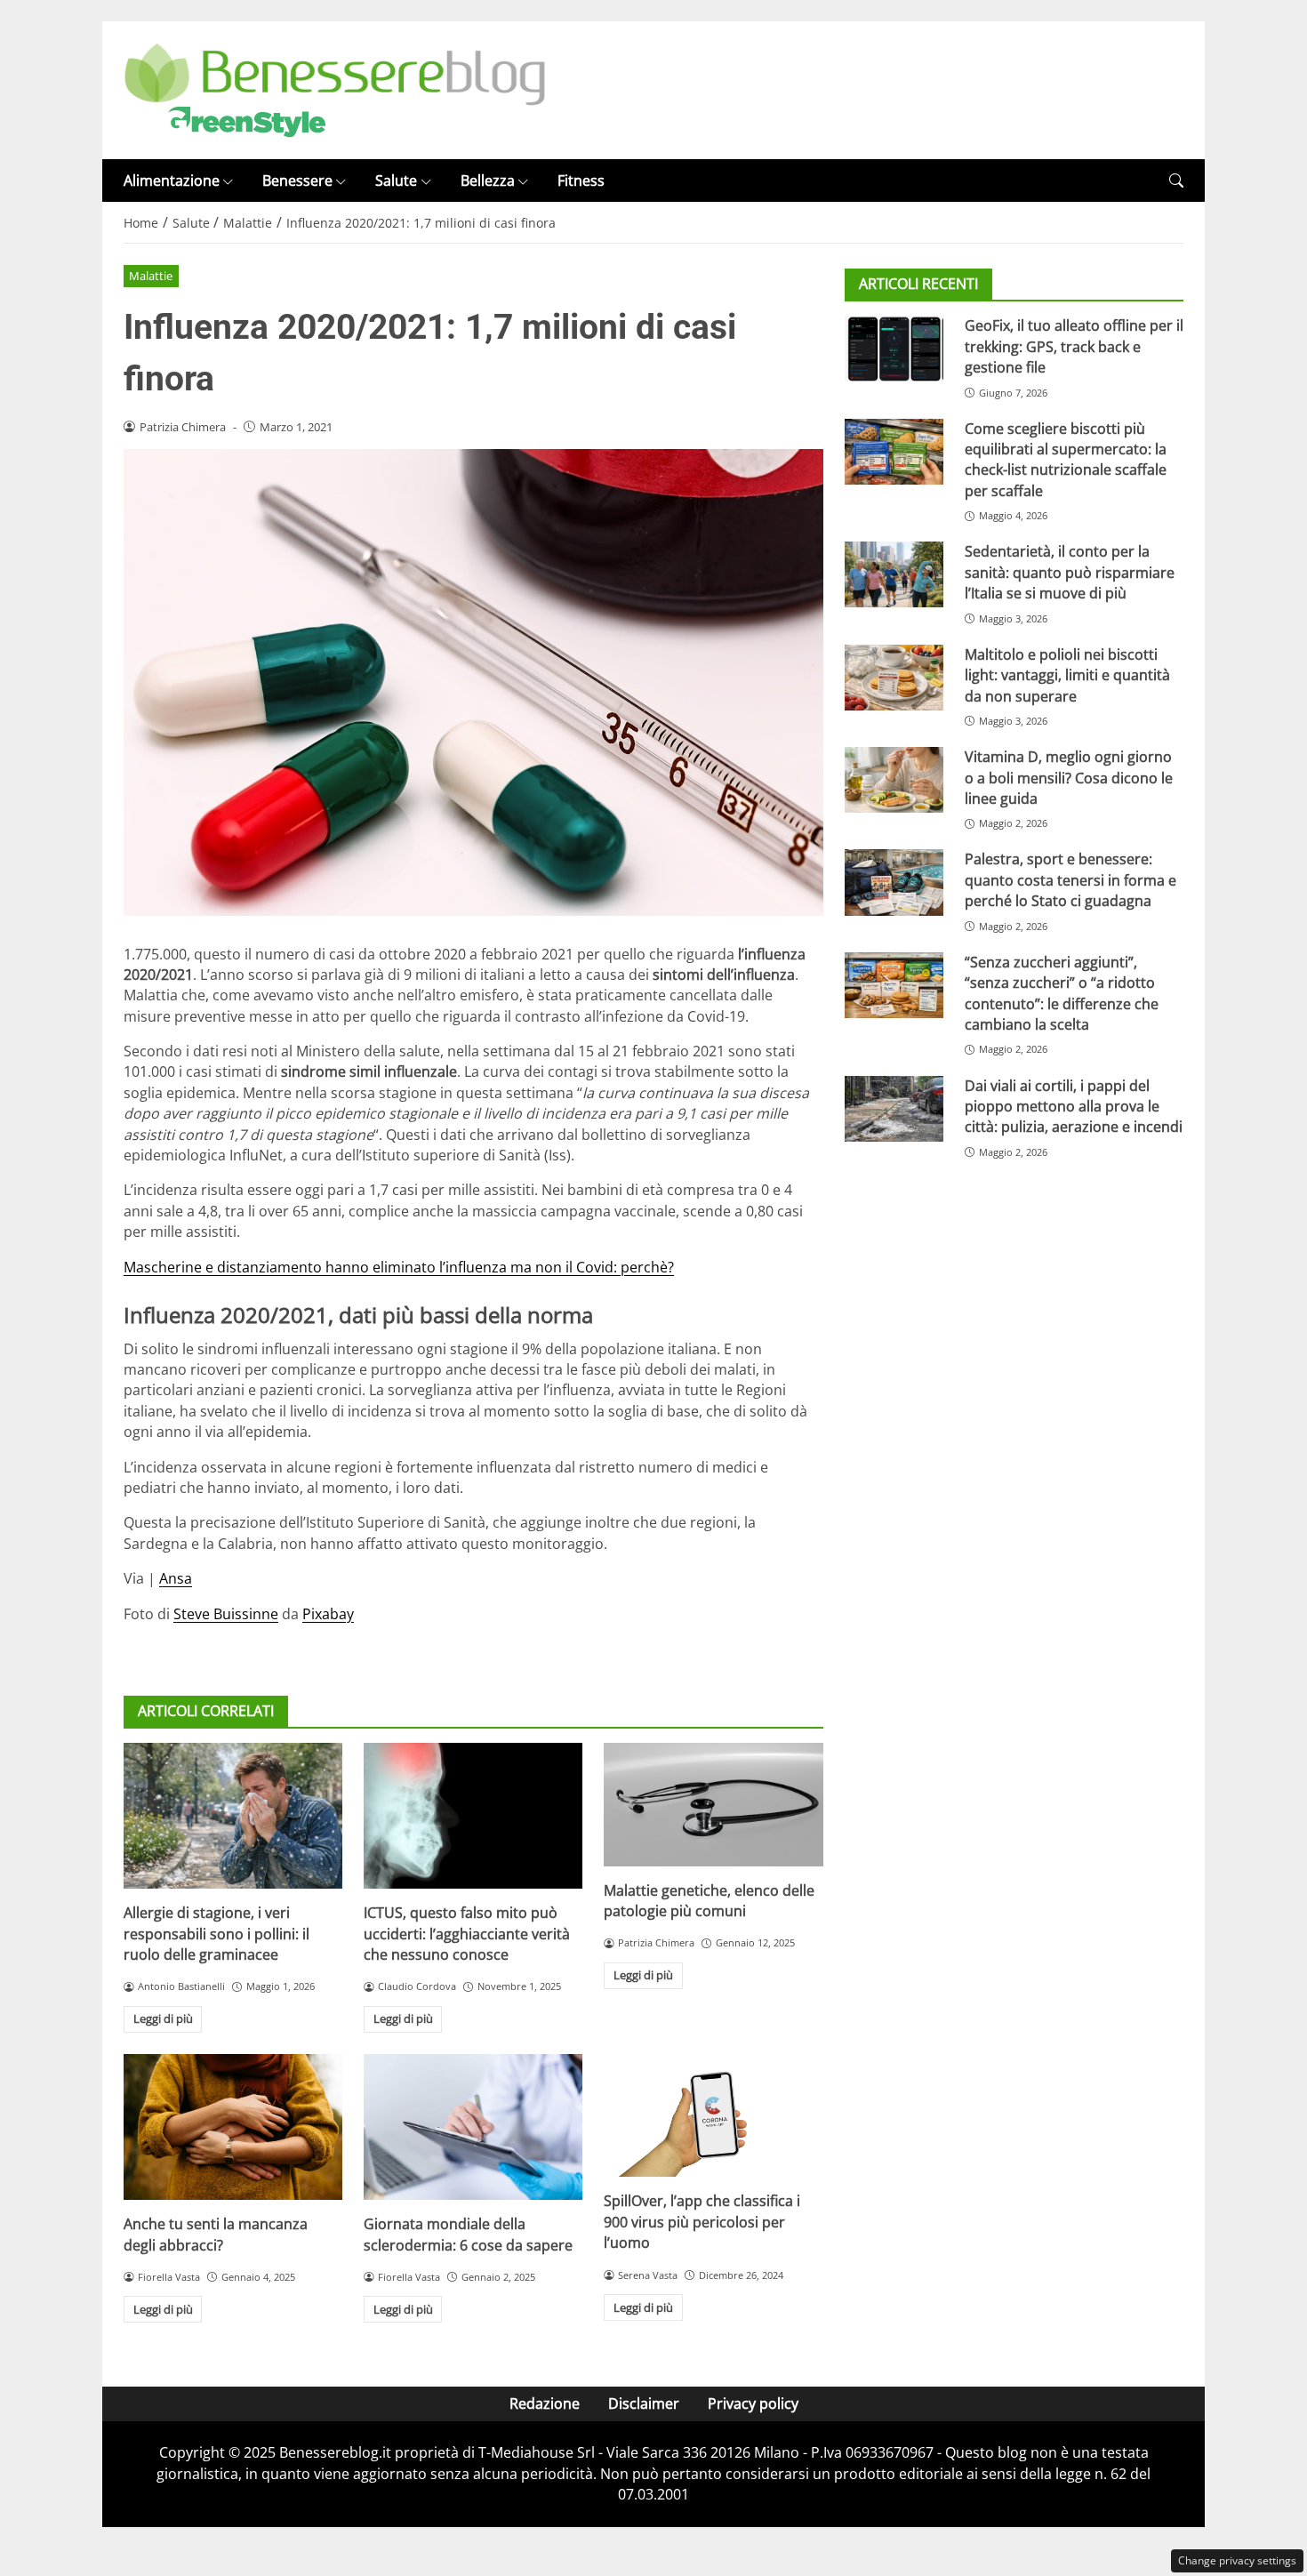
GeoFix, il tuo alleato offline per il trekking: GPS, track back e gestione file (1074, 346)
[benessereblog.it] (335, 89)
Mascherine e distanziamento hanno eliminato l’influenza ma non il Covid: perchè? (399, 1267)
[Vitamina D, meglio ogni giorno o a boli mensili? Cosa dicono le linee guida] (894, 780)
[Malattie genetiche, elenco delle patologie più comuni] (713, 1804)
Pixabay (328, 1614)
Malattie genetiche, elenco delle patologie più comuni (709, 1901)
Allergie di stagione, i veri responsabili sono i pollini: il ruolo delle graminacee (216, 1934)
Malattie (151, 276)
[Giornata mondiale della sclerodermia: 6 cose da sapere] (473, 2127)
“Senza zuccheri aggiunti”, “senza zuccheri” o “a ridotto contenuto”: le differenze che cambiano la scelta (1062, 993)
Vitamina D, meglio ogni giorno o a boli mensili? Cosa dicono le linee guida (1069, 778)
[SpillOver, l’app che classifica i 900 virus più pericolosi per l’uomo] (713, 2115)
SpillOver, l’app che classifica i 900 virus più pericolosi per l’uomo (702, 2222)
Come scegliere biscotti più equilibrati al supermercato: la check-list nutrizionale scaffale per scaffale (1066, 460)
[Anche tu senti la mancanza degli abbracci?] (233, 2127)
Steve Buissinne (226, 1614)
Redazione (545, 2403)
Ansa (176, 1578)
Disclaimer (644, 2403)
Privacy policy (753, 2403)
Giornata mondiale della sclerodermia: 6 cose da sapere (468, 2234)
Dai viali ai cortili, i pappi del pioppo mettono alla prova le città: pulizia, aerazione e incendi (1074, 1107)
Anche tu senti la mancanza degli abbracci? (216, 2234)
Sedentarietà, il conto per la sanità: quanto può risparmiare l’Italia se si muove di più (1070, 572)
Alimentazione (172, 181)
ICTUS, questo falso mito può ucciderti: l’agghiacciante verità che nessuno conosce (467, 1934)
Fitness (581, 181)
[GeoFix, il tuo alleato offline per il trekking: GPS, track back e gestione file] (894, 349)
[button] (1176, 181)
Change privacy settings (1237, 2560)
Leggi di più (163, 2018)
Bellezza (488, 181)
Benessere (297, 181)
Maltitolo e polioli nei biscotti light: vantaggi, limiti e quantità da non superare (1067, 675)
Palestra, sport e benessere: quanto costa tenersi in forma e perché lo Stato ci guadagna (1070, 880)
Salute (396, 181)
